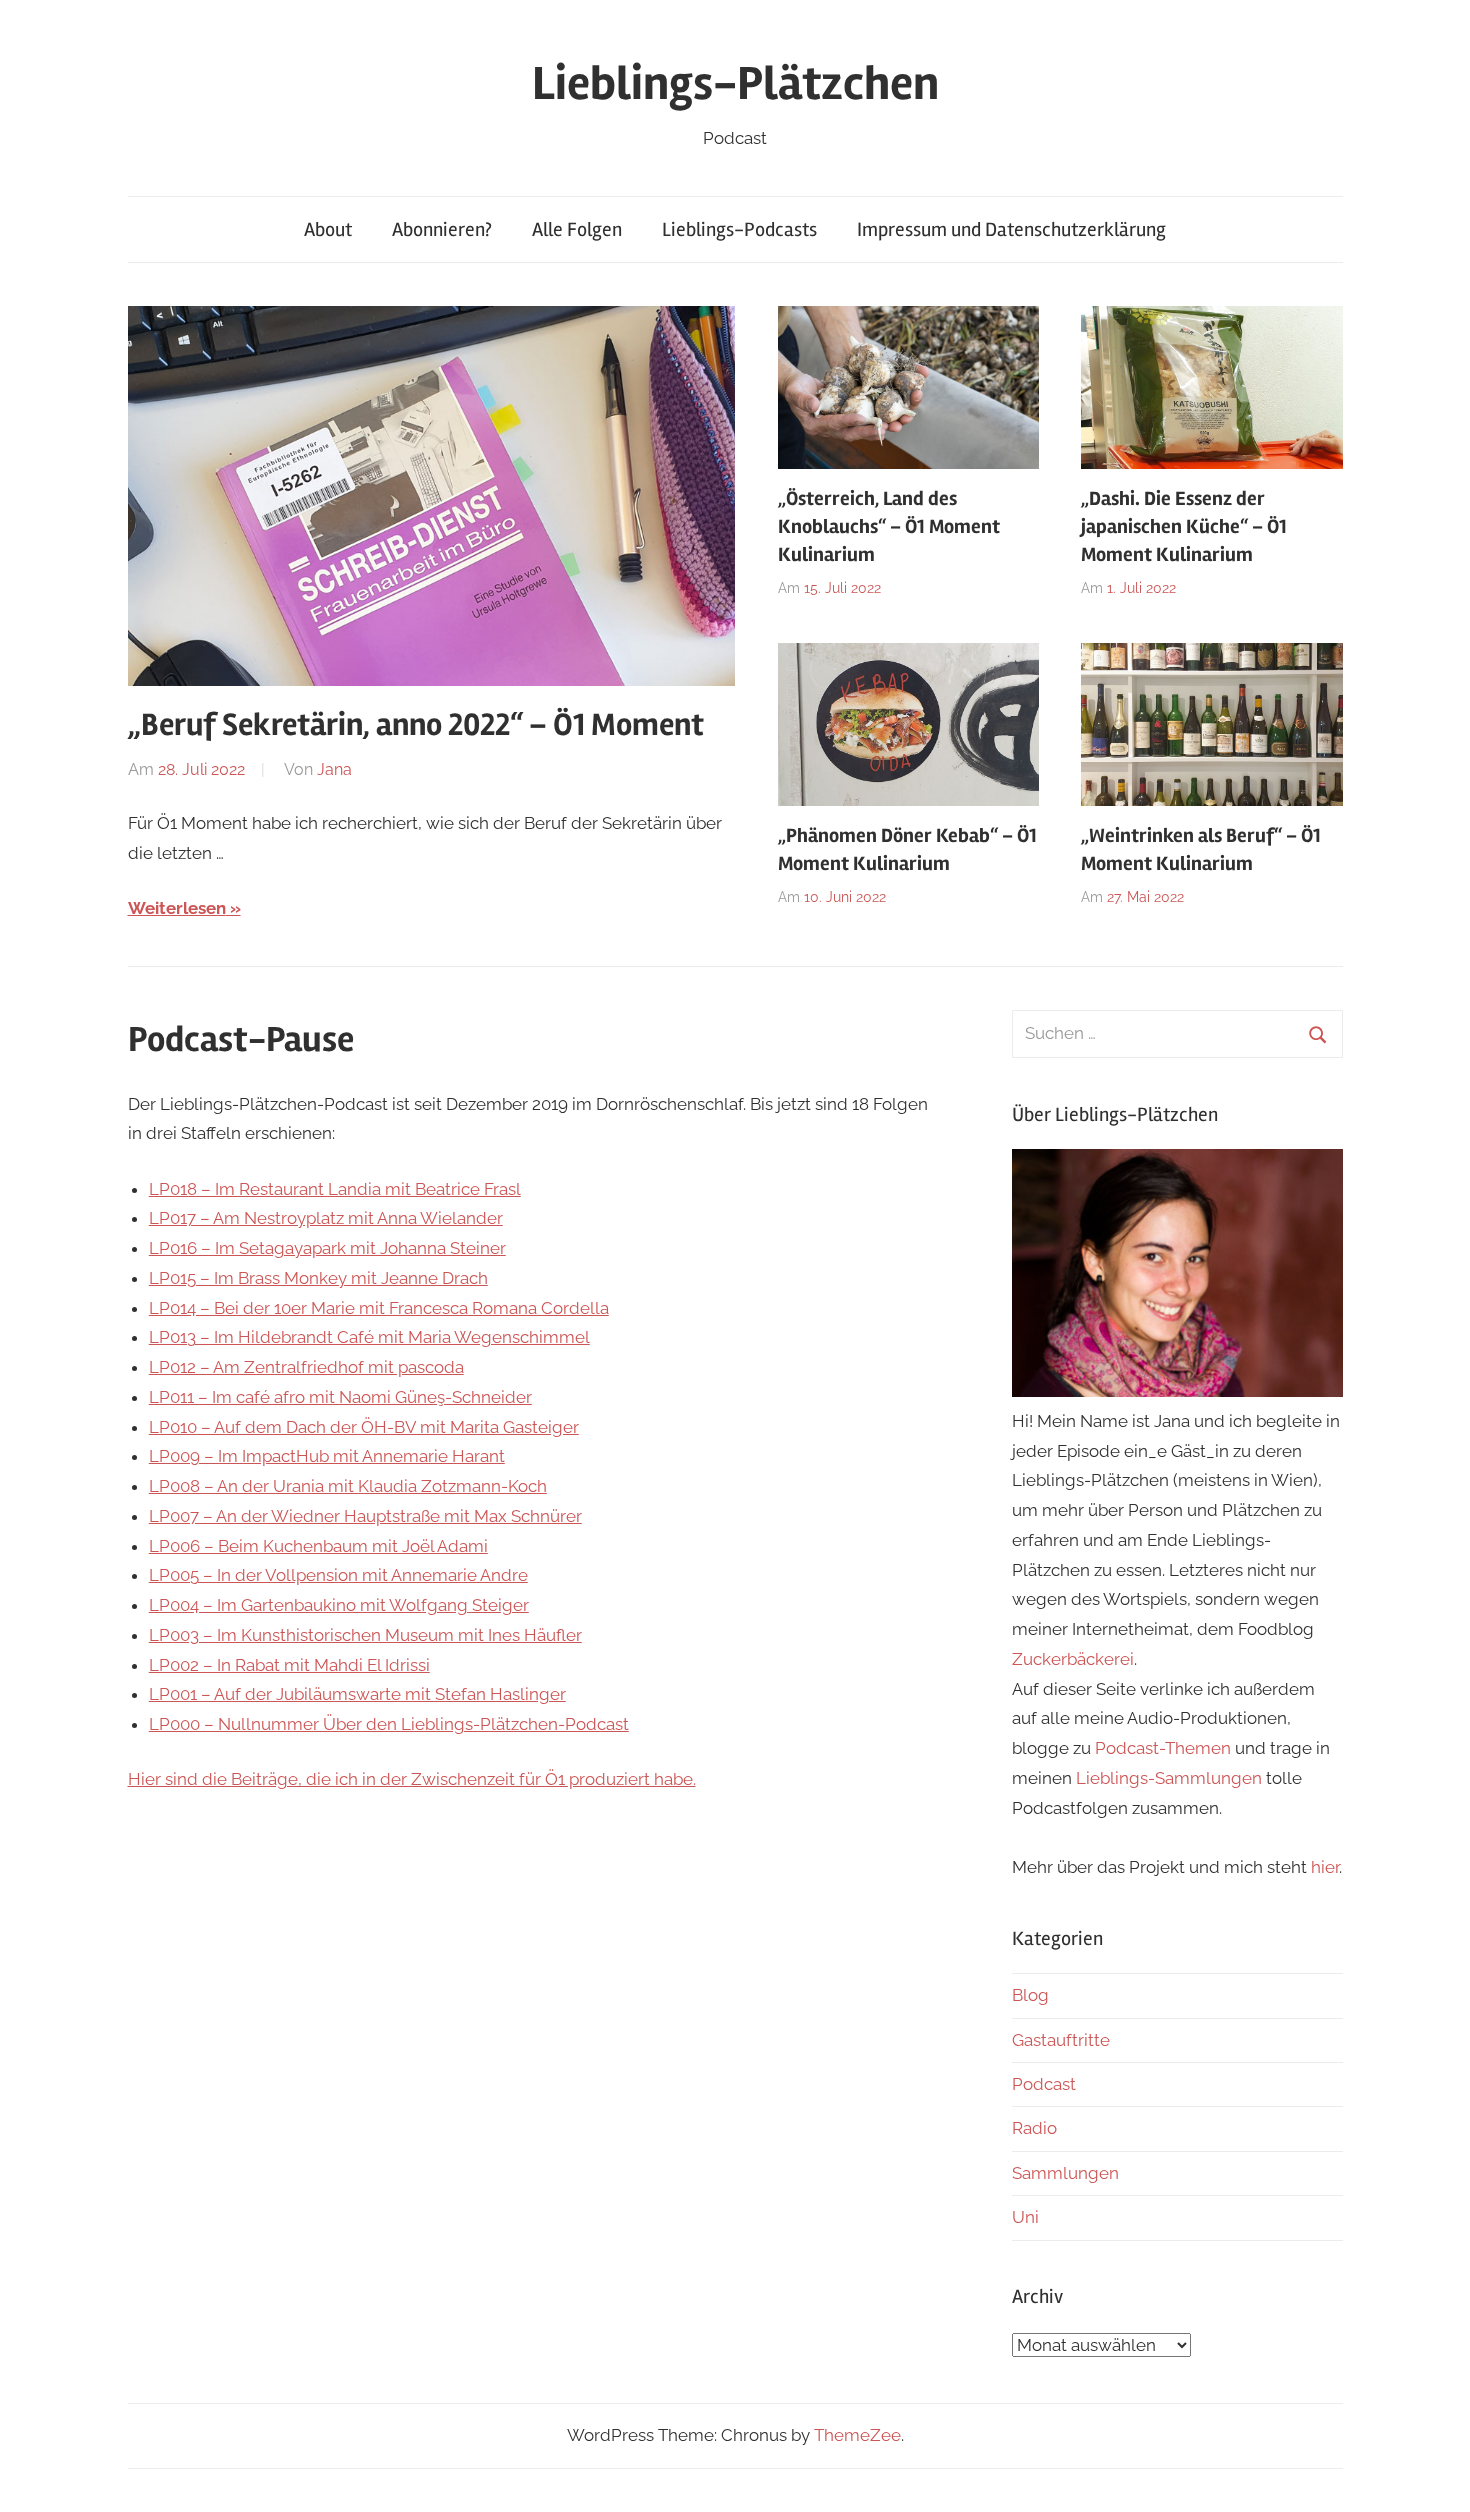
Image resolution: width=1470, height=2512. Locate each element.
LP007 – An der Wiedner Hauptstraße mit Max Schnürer (365, 1516)
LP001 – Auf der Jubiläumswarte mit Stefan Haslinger (357, 1694)
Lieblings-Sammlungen (1169, 1778)
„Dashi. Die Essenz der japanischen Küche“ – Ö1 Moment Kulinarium (1184, 526)
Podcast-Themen (1163, 1748)
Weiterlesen (177, 908)
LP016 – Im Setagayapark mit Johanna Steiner (327, 1248)
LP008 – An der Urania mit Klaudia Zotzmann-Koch (348, 1486)
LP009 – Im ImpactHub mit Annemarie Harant (327, 1456)
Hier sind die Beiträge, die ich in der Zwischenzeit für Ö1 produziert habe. (412, 1779)
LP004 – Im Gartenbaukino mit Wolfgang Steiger (339, 1605)
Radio (1034, 2128)
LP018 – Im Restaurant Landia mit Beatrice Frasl (335, 1189)
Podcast (1044, 2084)
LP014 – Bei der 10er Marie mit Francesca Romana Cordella (379, 1308)
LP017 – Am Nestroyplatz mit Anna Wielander (326, 1218)
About (328, 229)
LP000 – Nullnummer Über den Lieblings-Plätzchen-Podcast (389, 1724)
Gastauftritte (1061, 2040)
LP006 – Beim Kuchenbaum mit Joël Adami (318, 1546)
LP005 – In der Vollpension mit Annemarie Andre (338, 1575)
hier (1325, 1867)
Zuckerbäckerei (1073, 1659)
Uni (1025, 2217)
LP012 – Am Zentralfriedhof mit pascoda (306, 1367)
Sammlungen (1065, 2173)
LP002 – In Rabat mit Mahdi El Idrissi (289, 1665)
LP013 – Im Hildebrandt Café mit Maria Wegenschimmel (369, 1337)
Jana (334, 769)
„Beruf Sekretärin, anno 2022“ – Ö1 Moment (416, 724)
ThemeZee (857, 2435)
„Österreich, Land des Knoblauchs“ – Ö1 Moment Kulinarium (889, 526)
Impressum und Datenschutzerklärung (1011, 229)
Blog (1030, 1995)
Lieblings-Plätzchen (735, 83)
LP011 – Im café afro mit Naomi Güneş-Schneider (340, 1397)
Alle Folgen (577, 229)
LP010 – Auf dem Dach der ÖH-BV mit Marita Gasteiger (364, 1427)
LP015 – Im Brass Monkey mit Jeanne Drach (318, 1278)
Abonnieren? (442, 229)
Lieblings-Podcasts (739, 229)
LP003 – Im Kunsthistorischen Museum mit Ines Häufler (365, 1635)
